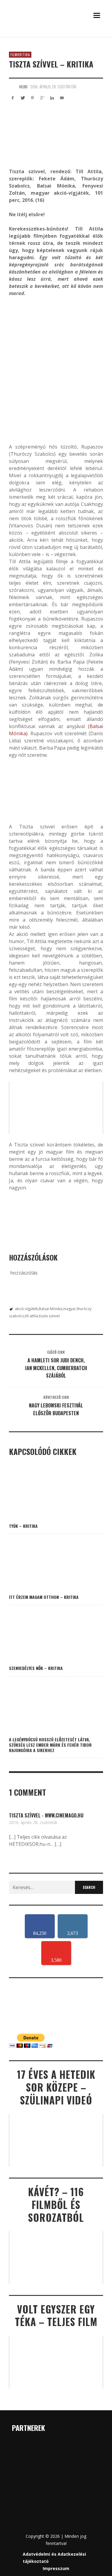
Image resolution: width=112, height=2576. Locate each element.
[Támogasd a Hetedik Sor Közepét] (56, 36)
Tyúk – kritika (23, 1526)
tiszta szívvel (49, 1316)
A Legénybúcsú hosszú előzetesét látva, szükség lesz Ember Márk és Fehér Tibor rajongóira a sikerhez (50, 1745)
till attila (31, 1316)
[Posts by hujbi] (13, 87)
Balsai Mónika (50, 1309)
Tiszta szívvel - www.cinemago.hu (46, 1815)
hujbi (23, 87)
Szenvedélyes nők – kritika (36, 1668)
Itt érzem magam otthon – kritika (44, 1597)
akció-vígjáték (26, 1309)
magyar (69, 1309)
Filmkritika (20, 55)
